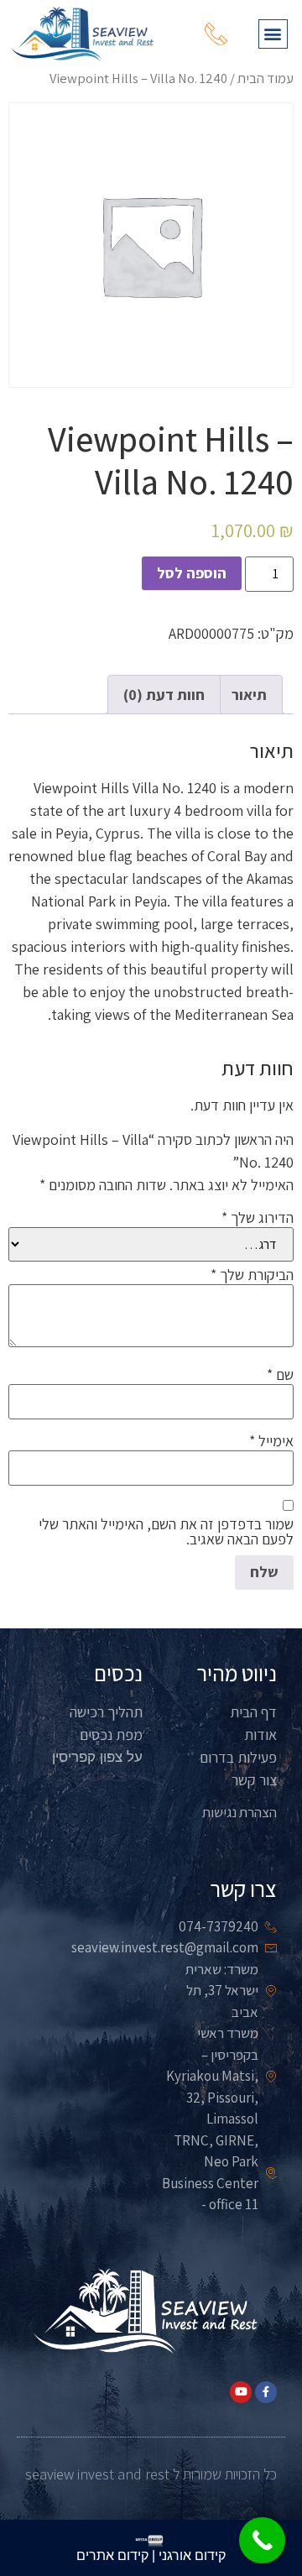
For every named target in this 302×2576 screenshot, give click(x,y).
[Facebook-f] (266, 2392)
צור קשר (254, 1780)
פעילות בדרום (238, 1757)
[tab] (249, 695)
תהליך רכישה (106, 1712)
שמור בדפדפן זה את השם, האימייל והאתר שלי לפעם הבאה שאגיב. (166, 1532)
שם (280, 1375)
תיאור (249, 695)
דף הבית (253, 1712)
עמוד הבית (266, 78)
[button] (273, 34)
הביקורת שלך (252, 1275)
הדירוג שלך (258, 1218)
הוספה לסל (192, 573)
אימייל (271, 1441)
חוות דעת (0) (164, 695)
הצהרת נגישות (240, 1812)
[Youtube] (241, 2392)
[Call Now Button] (262, 2540)
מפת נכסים (111, 1735)
